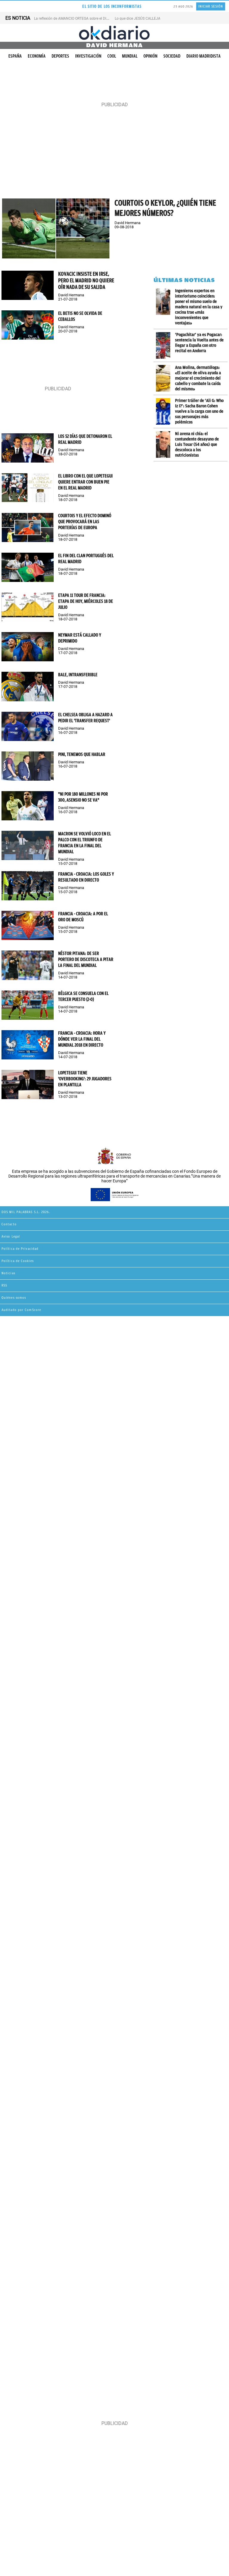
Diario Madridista (204, 56)
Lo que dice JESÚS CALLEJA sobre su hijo (148, 19)
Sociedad (172, 56)
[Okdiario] (114, 33)
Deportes (60, 56)
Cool (112, 56)
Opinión (150, 56)
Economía (37, 56)
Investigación (88, 56)
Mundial (130, 56)
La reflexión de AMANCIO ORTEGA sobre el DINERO (75, 19)
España (15, 56)
